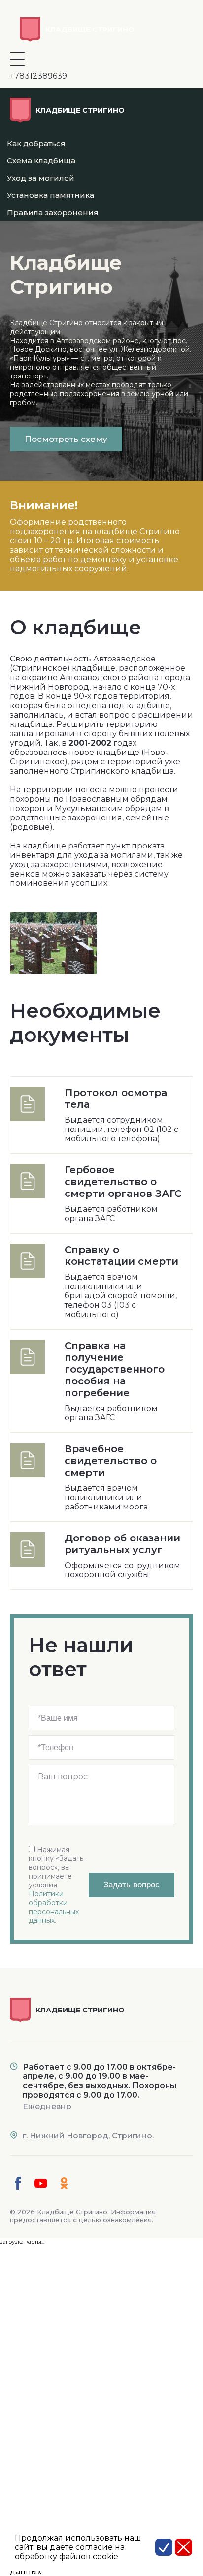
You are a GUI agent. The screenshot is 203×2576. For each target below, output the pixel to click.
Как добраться (36, 143)
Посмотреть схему (66, 439)
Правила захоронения (53, 212)
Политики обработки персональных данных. (54, 1907)
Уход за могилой (41, 178)
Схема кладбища (41, 161)
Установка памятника (51, 195)
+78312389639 (38, 76)
